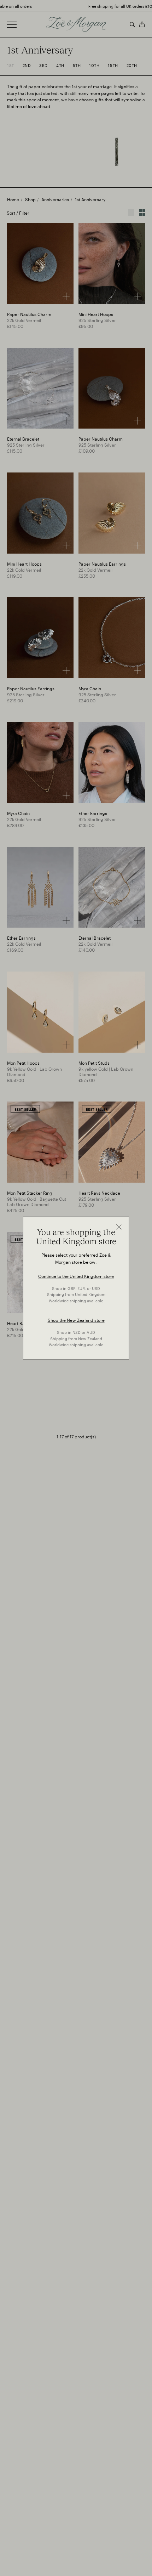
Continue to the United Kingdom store (76, 1276)
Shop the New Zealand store (76, 1320)
